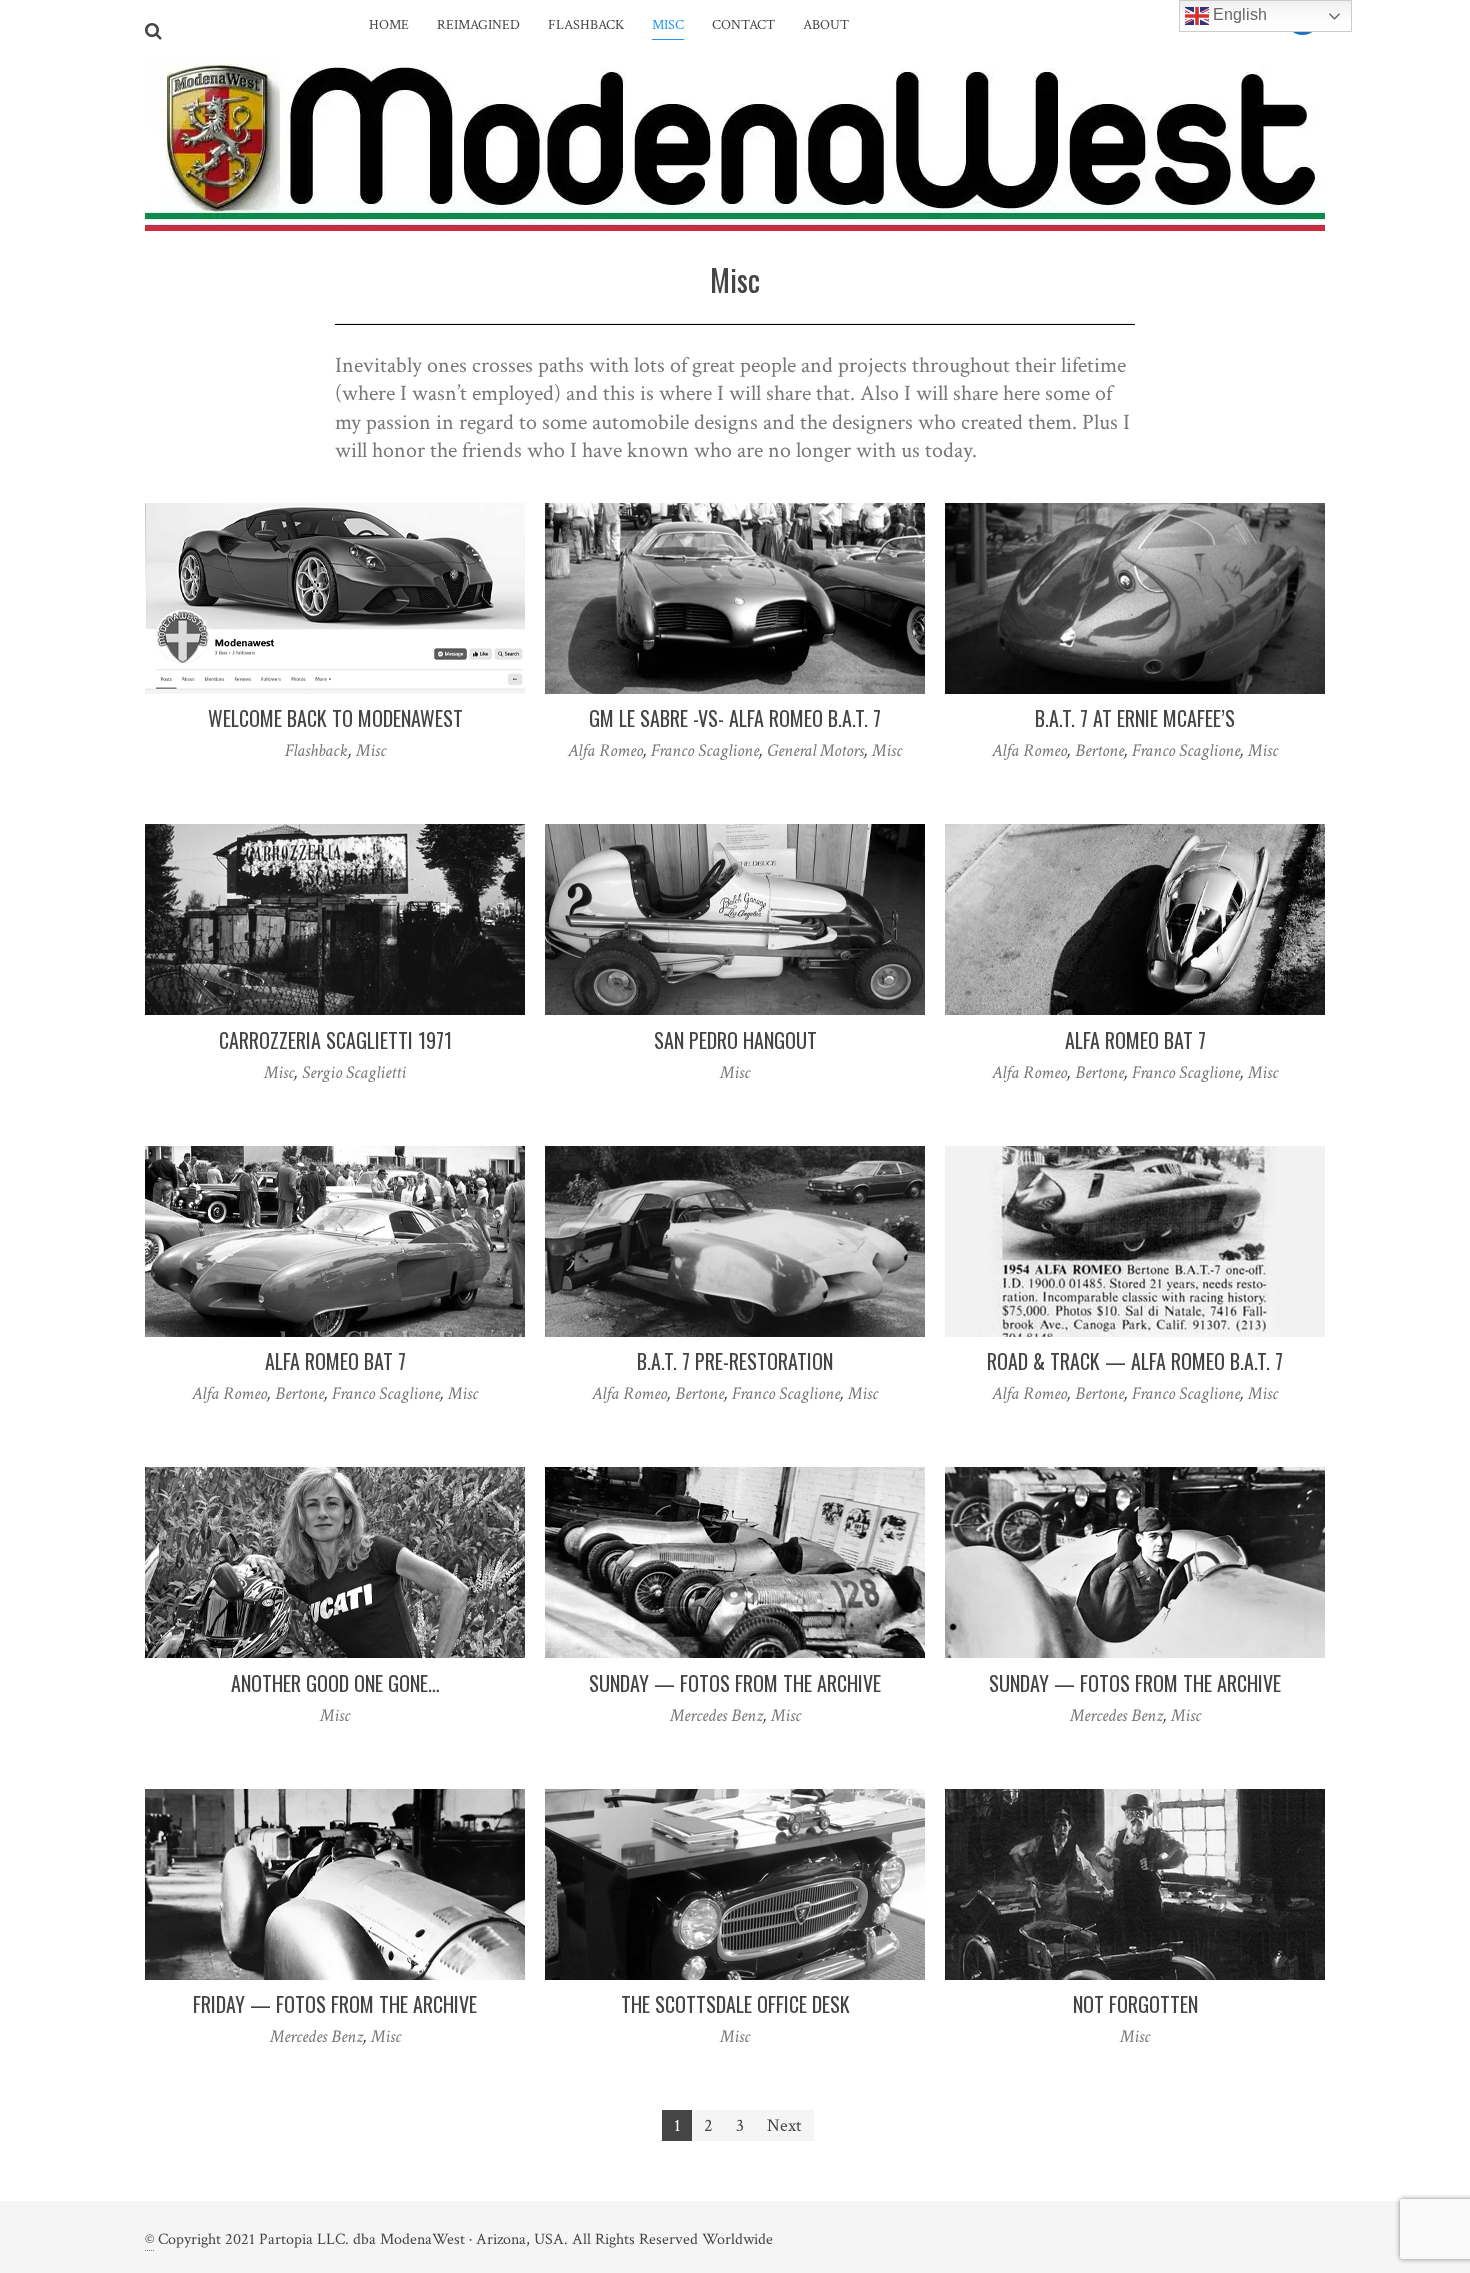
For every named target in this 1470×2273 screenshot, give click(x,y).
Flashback (586, 25)
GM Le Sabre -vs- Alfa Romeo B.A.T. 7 (735, 718)
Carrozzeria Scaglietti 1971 (335, 1040)
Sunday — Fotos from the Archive (735, 1683)
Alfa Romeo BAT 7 (1135, 1040)
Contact (743, 25)
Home (389, 25)
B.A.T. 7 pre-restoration (735, 1361)
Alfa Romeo (605, 750)
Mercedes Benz (716, 1715)
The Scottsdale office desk (735, 2004)
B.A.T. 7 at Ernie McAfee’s (1135, 718)
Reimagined (478, 25)
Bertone (1099, 750)
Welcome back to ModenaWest (335, 718)
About (826, 25)
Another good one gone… (335, 1683)
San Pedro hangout (735, 1040)
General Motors (815, 750)
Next (784, 2125)
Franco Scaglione (705, 750)
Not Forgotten (1135, 2004)
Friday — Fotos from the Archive (335, 2004)
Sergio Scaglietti (354, 1072)
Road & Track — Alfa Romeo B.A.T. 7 (1135, 1361)
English (1238, 14)
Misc (668, 25)
